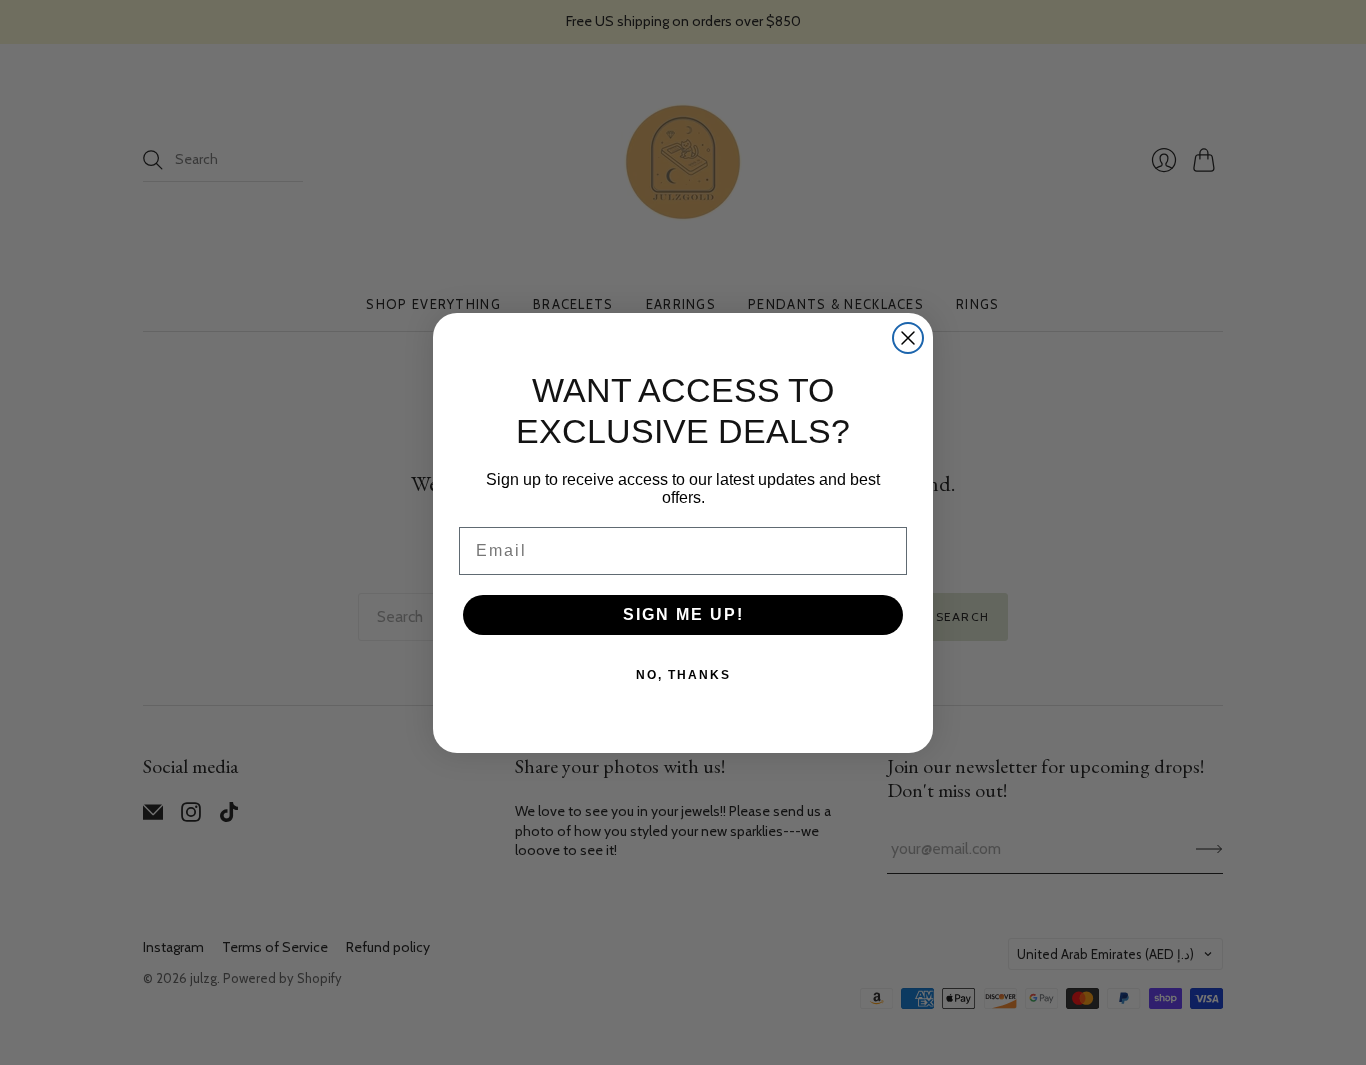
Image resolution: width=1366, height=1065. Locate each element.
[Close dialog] (908, 338)
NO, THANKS (683, 675)
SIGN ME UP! (683, 614)
